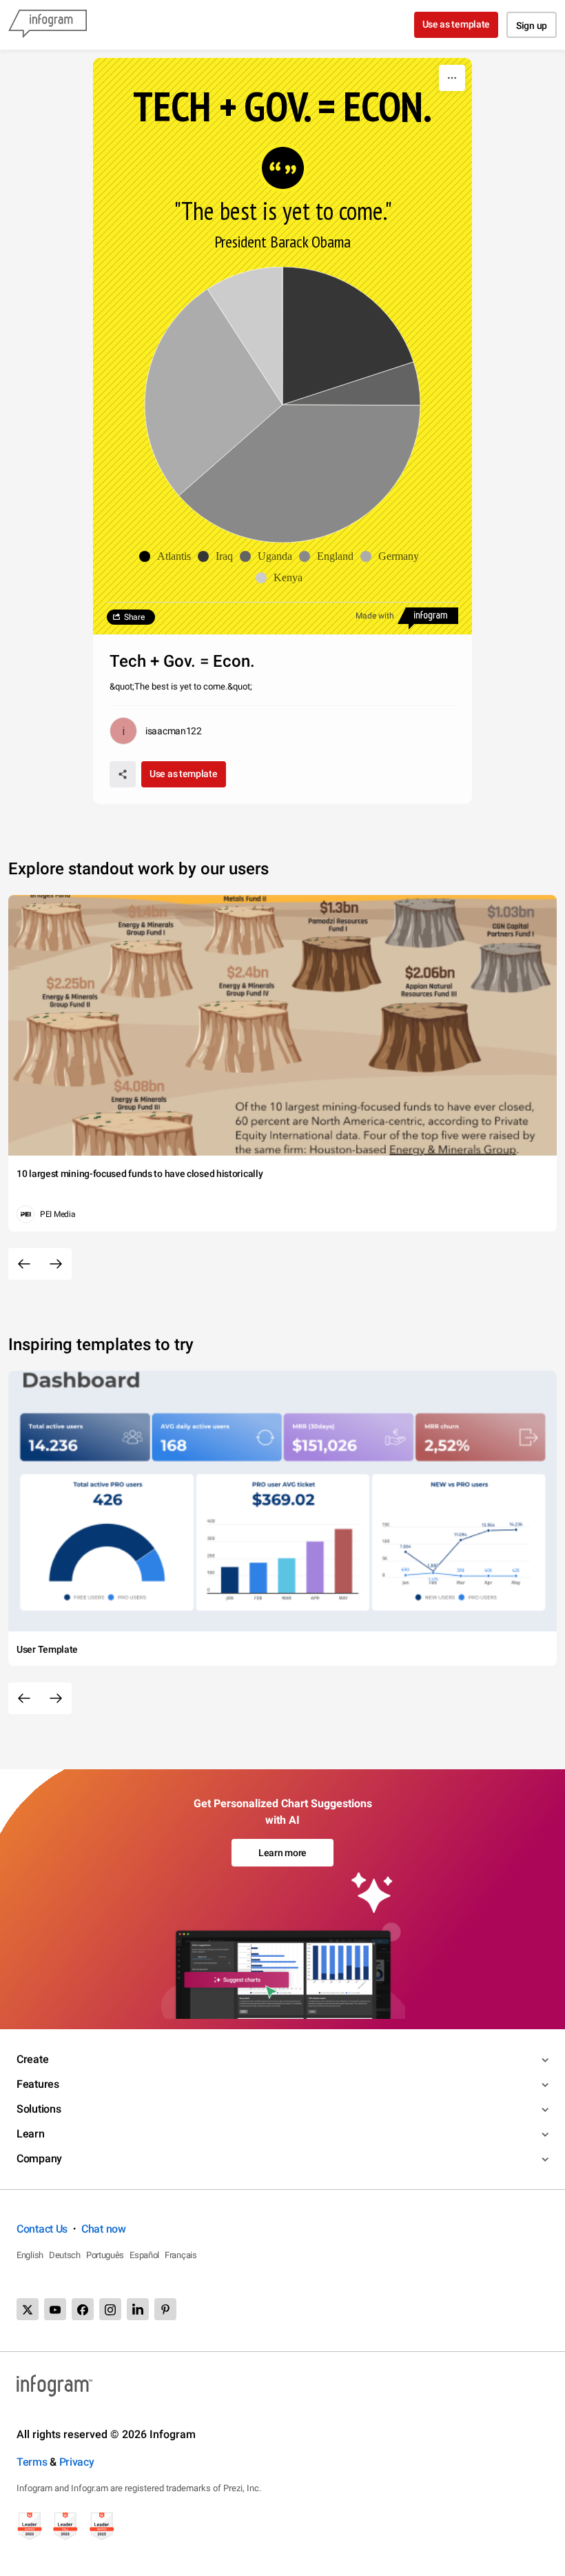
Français (181, 2255)
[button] (168, 556)
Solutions (39, 2109)
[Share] (123, 774)
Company (39, 2159)
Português (105, 2255)
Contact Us (42, 2229)
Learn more (282, 1853)
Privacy (77, 2462)
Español (144, 2255)
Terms (32, 2462)
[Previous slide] (24, 1264)
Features (38, 2084)
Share (134, 617)
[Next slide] (56, 1264)
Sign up (532, 26)
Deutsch (65, 2255)
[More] (452, 78)
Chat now (104, 2229)
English (30, 2255)
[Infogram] (48, 25)
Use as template (456, 24)
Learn (31, 2134)
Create (32, 2059)
